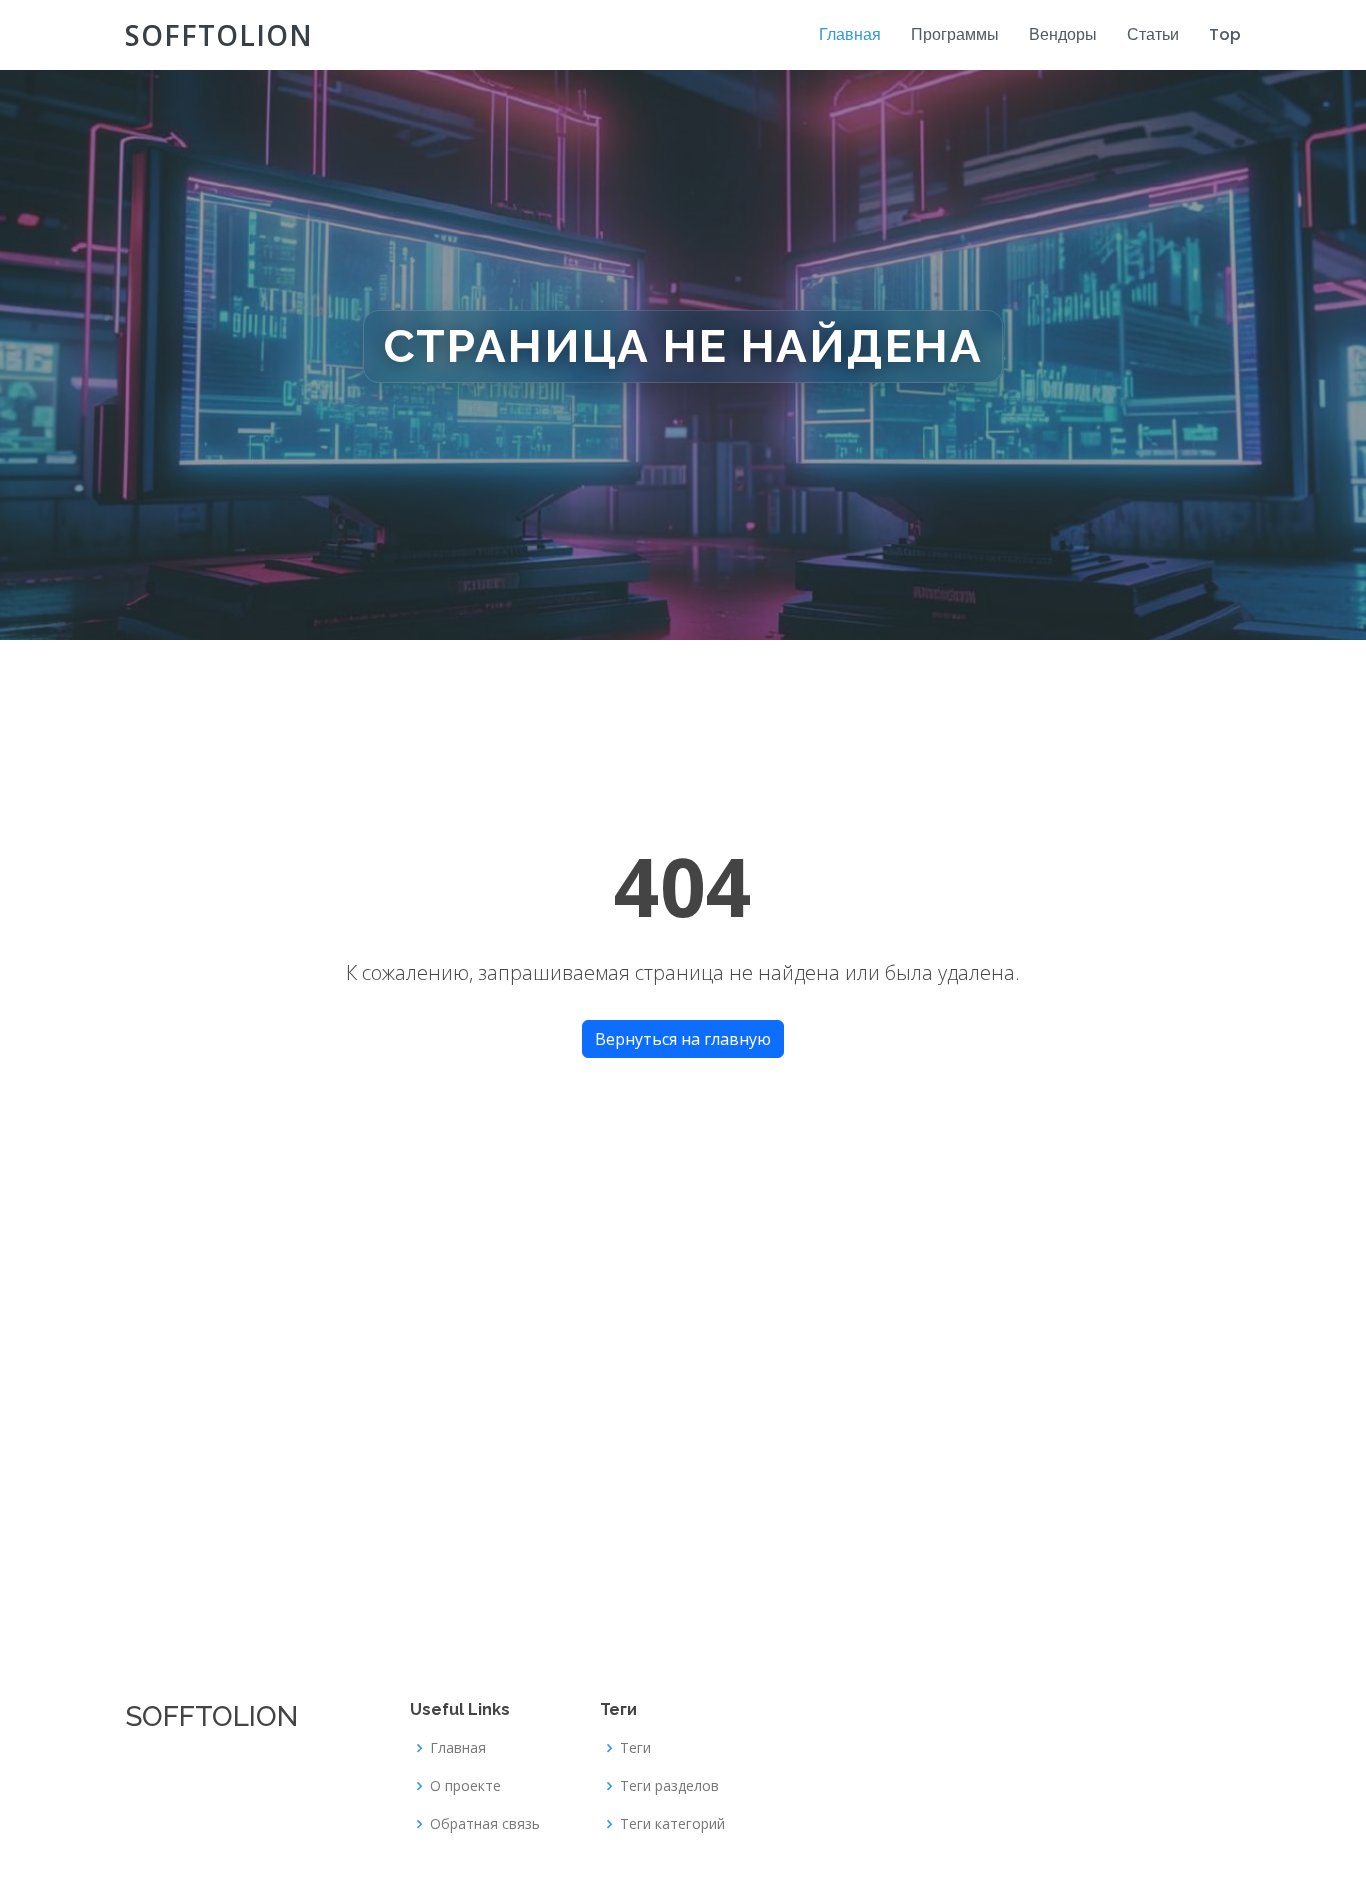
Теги (635, 1748)
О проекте (465, 1786)
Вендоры (1063, 34)
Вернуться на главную (683, 1039)
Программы (955, 34)
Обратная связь (485, 1824)
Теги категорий (672, 1824)
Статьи (1153, 34)
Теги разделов (669, 1786)
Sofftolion (219, 35)
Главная (850, 34)
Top (1225, 34)
